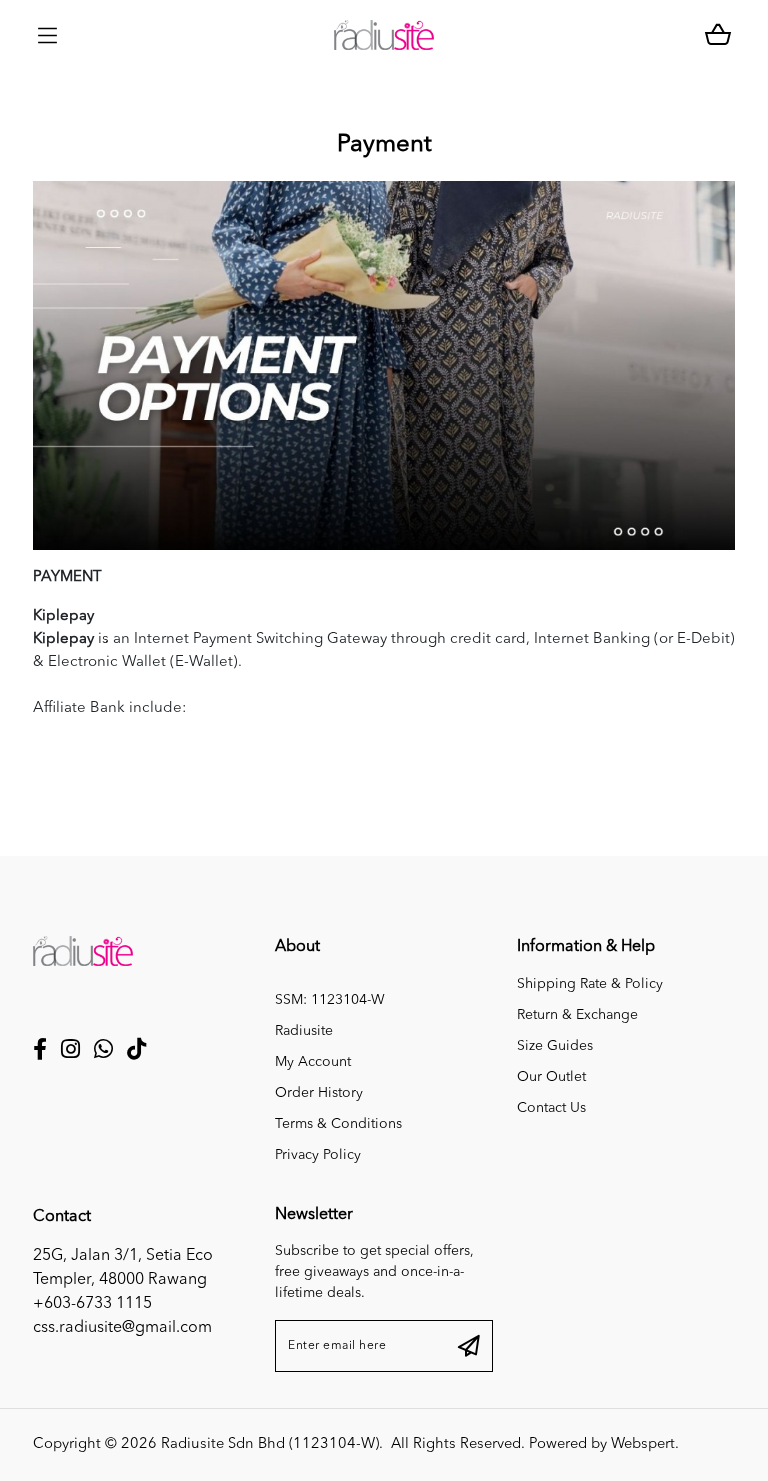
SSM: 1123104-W (330, 1000)
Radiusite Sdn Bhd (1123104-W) (270, 1444)
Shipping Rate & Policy (590, 984)
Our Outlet (551, 1077)
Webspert (643, 1444)
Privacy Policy (318, 1155)
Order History (319, 1093)
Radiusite (304, 1031)
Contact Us (551, 1108)
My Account (313, 1062)
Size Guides (555, 1046)
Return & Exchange (577, 1015)
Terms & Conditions (338, 1124)
